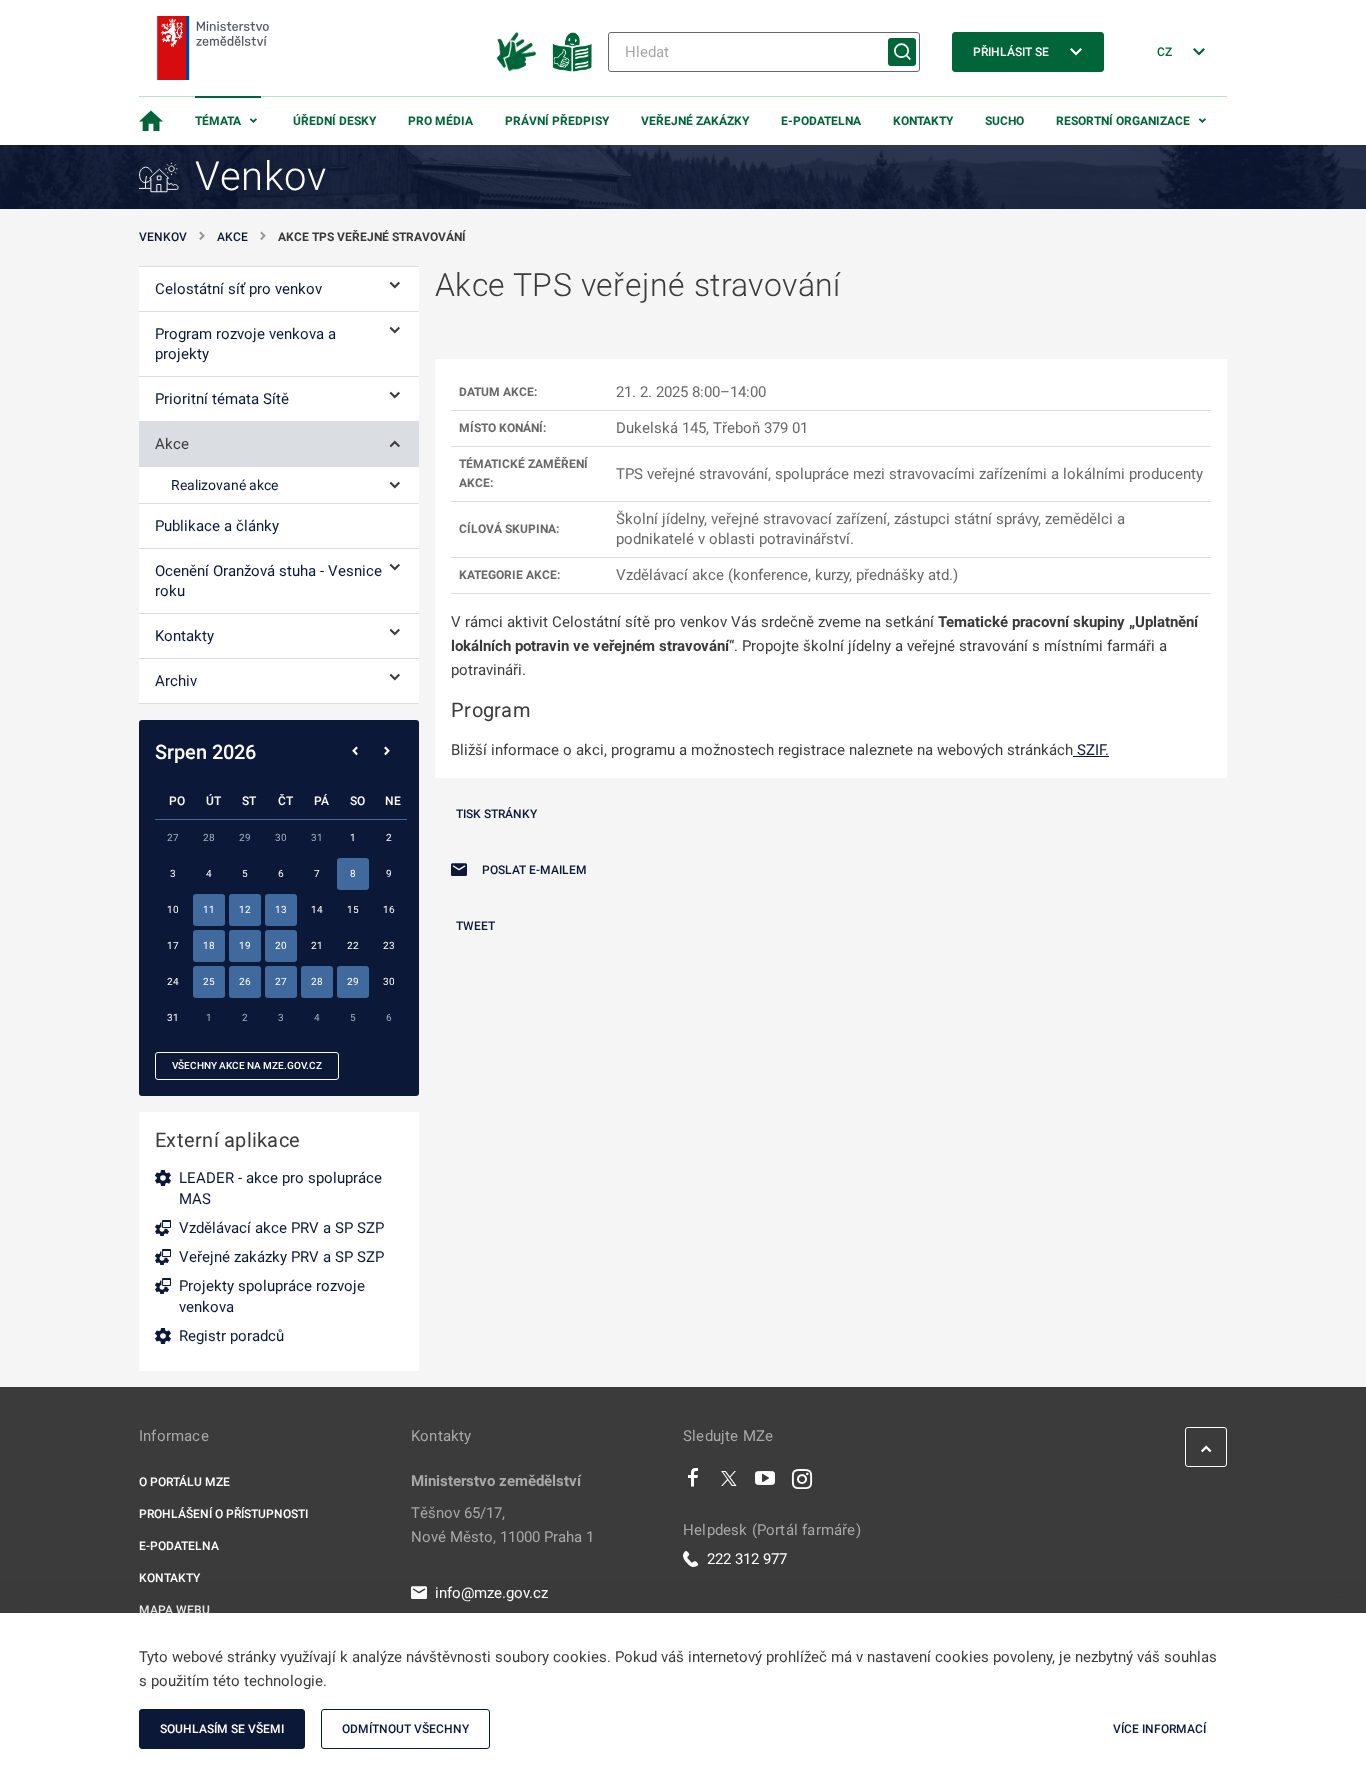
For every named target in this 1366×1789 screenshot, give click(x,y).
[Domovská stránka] (151, 121)
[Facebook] (693, 1483)
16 (389, 909)
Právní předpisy (557, 121)
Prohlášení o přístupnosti (223, 1514)
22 (353, 945)
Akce (232, 237)
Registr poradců (231, 1336)
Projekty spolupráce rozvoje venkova (272, 1296)
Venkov (163, 237)
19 (245, 945)
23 (389, 945)
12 (245, 909)
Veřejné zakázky (695, 121)
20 (281, 945)
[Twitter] (729, 1483)
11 (209, 909)
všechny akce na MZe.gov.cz (247, 1065)
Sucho (1004, 121)
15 (353, 909)
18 (209, 945)
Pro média (440, 121)
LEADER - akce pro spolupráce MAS (280, 1188)
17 (173, 945)
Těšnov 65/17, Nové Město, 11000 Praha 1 (502, 1525)
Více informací (1159, 1729)
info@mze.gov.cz (491, 1593)
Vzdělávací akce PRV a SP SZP (281, 1228)
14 (317, 909)
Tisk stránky (496, 814)
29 (353, 981)
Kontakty (923, 121)
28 (317, 981)
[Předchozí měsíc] (355, 752)
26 (245, 981)
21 (317, 945)
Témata (218, 121)
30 (389, 981)
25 (209, 981)
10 (173, 909)
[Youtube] (765, 1483)
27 (281, 981)
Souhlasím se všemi (222, 1729)
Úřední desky (334, 121)
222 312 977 (747, 1559)
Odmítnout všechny (405, 1729)
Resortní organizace (1123, 121)
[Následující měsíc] (387, 752)
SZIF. (1091, 750)
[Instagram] (802, 1483)
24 (173, 981)
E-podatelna (821, 121)
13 (281, 909)
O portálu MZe (184, 1482)
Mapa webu (174, 1610)
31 (173, 1017)
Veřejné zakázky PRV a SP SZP (281, 1257)
